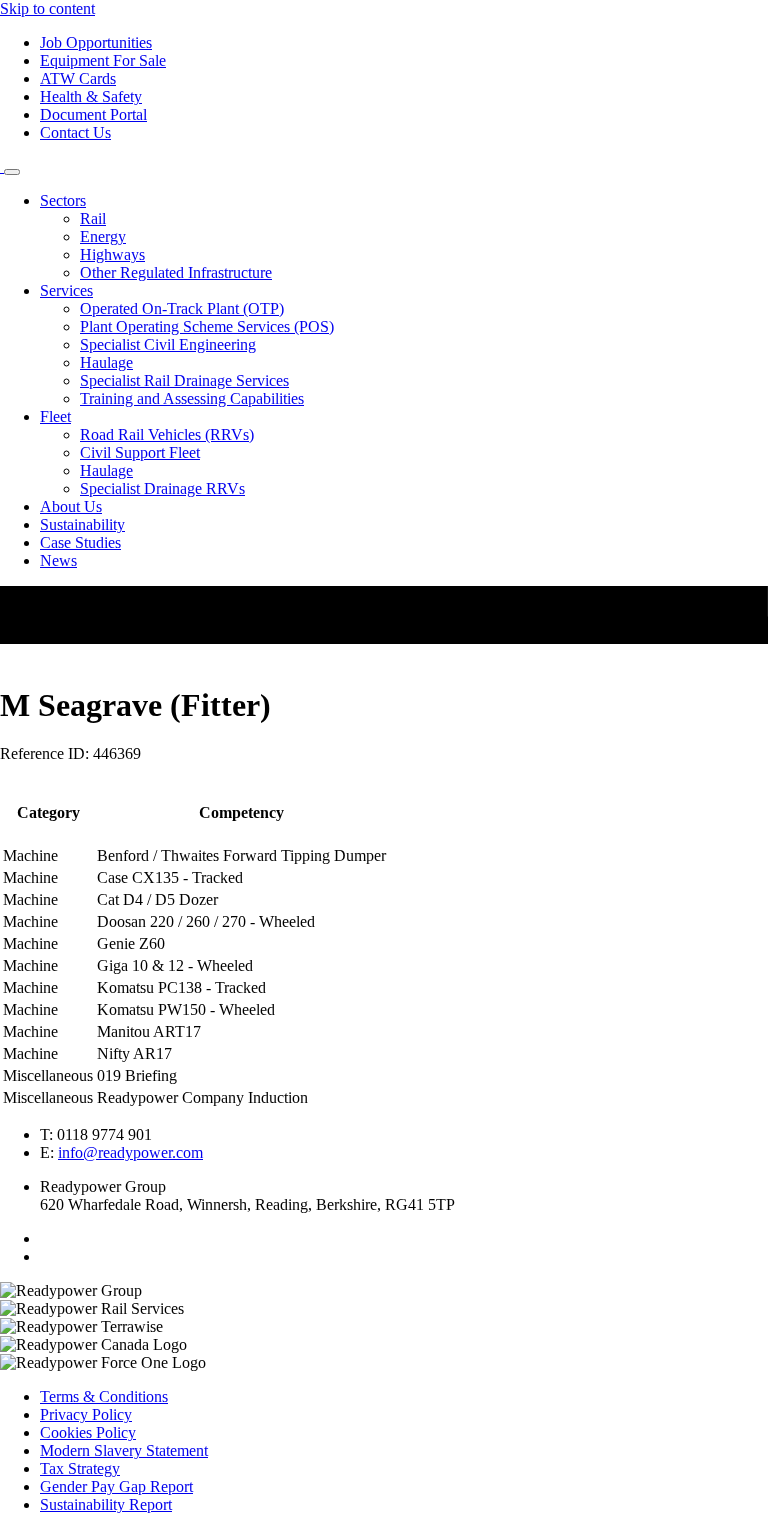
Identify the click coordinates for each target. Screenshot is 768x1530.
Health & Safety (91, 96)
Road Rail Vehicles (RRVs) (167, 434)
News (58, 560)
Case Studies (80, 542)
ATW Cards (78, 78)
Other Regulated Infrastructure (176, 272)
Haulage (106, 362)
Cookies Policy (88, 1432)
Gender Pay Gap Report (116, 1486)
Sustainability (82, 524)
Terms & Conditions (104, 1396)
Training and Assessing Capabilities (192, 398)
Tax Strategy (80, 1468)
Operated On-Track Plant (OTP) (182, 308)
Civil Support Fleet (140, 452)
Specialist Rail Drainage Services (184, 380)
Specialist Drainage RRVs (162, 488)
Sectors (63, 200)
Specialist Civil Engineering (168, 344)
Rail (93, 218)
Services (66, 290)
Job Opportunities (96, 42)
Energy (103, 236)
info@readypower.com (130, 1152)
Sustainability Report (106, 1504)
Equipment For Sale (103, 60)
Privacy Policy (86, 1414)
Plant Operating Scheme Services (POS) (207, 326)
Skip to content (47, 8)
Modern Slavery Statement (124, 1450)
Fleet (55, 416)
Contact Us (75, 132)
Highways (112, 254)
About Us (71, 506)
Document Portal (93, 114)
